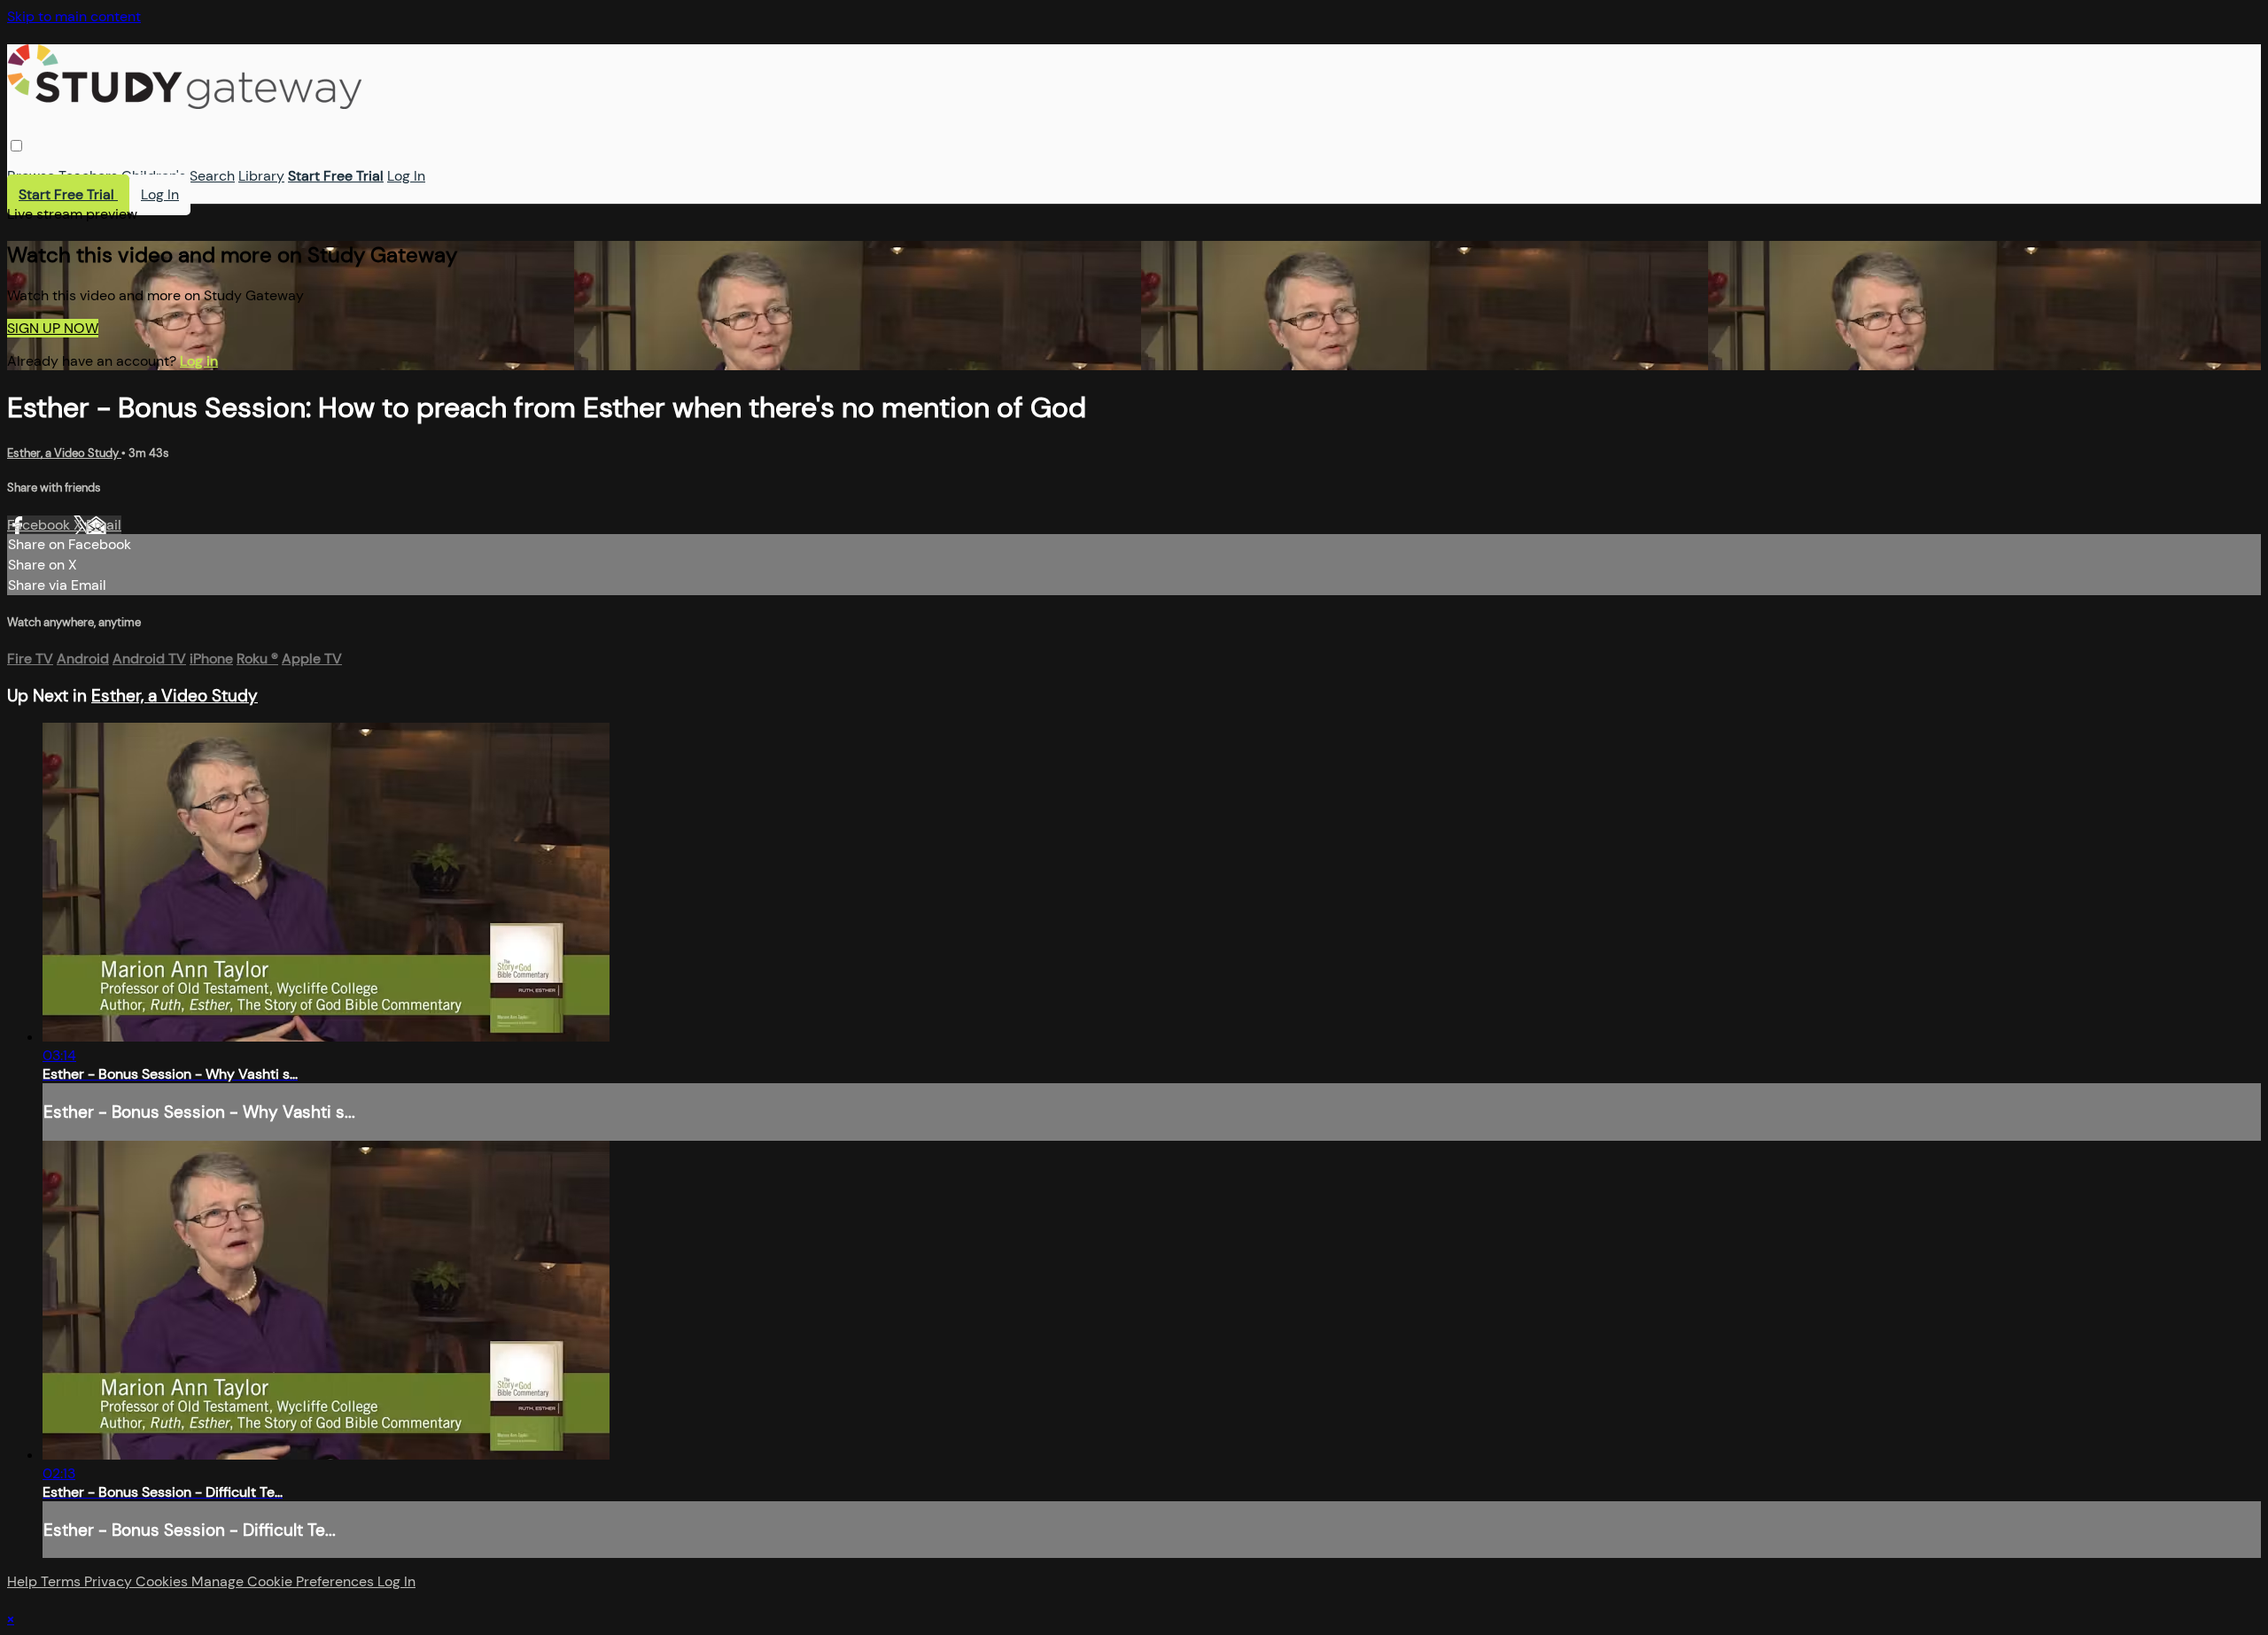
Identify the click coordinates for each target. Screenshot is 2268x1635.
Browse (31, 176)
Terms (62, 1581)
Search (212, 176)
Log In (406, 176)
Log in (199, 361)
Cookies (163, 1581)
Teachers (88, 176)
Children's (154, 176)
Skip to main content (74, 16)
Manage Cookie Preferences (284, 1581)
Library (261, 176)
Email (104, 525)
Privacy (110, 1581)
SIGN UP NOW (53, 328)
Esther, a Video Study (64, 453)
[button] (16, 146)
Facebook (40, 525)
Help (24, 1581)
